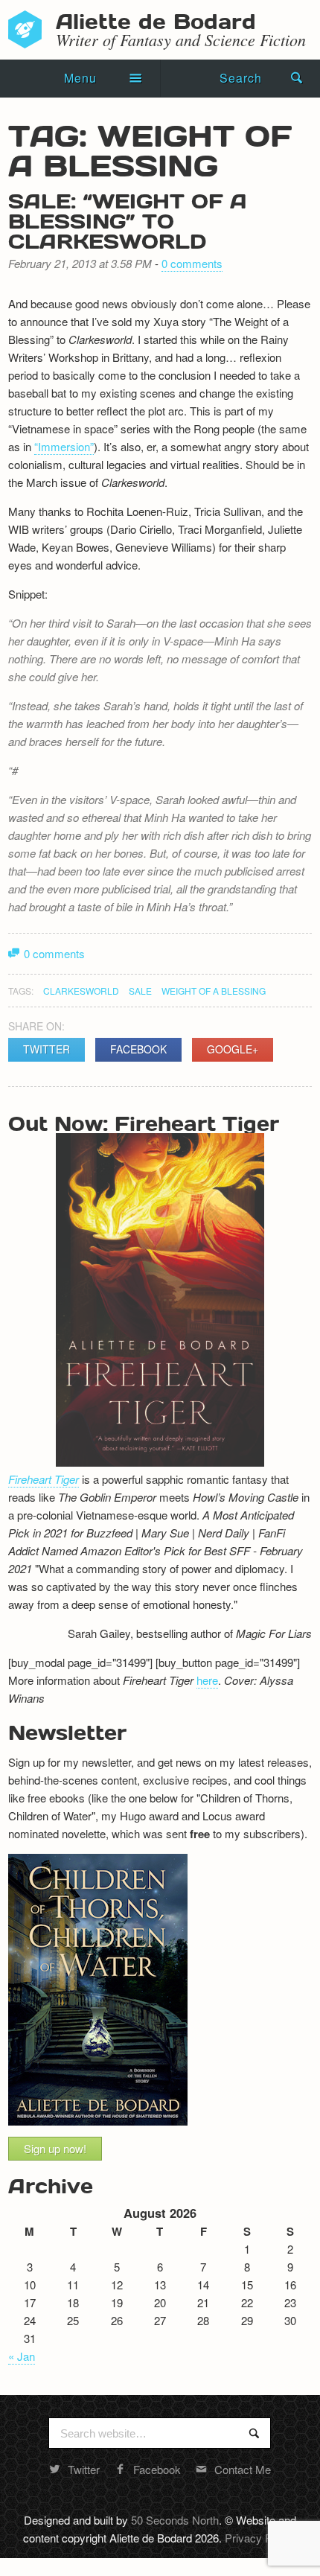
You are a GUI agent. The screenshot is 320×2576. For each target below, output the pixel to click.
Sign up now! (55, 2148)
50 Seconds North (175, 2520)
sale (140, 991)
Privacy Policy (259, 2538)
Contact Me (243, 2469)
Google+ (233, 1049)
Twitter (47, 1049)
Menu (80, 78)
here (207, 1680)
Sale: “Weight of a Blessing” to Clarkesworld (128, 220)
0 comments (192, 263)
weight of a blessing (214, 991)
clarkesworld (81, 991)
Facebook (138, 1049)
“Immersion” (64, 446)
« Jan (22, 2356)
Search (241, 78)
